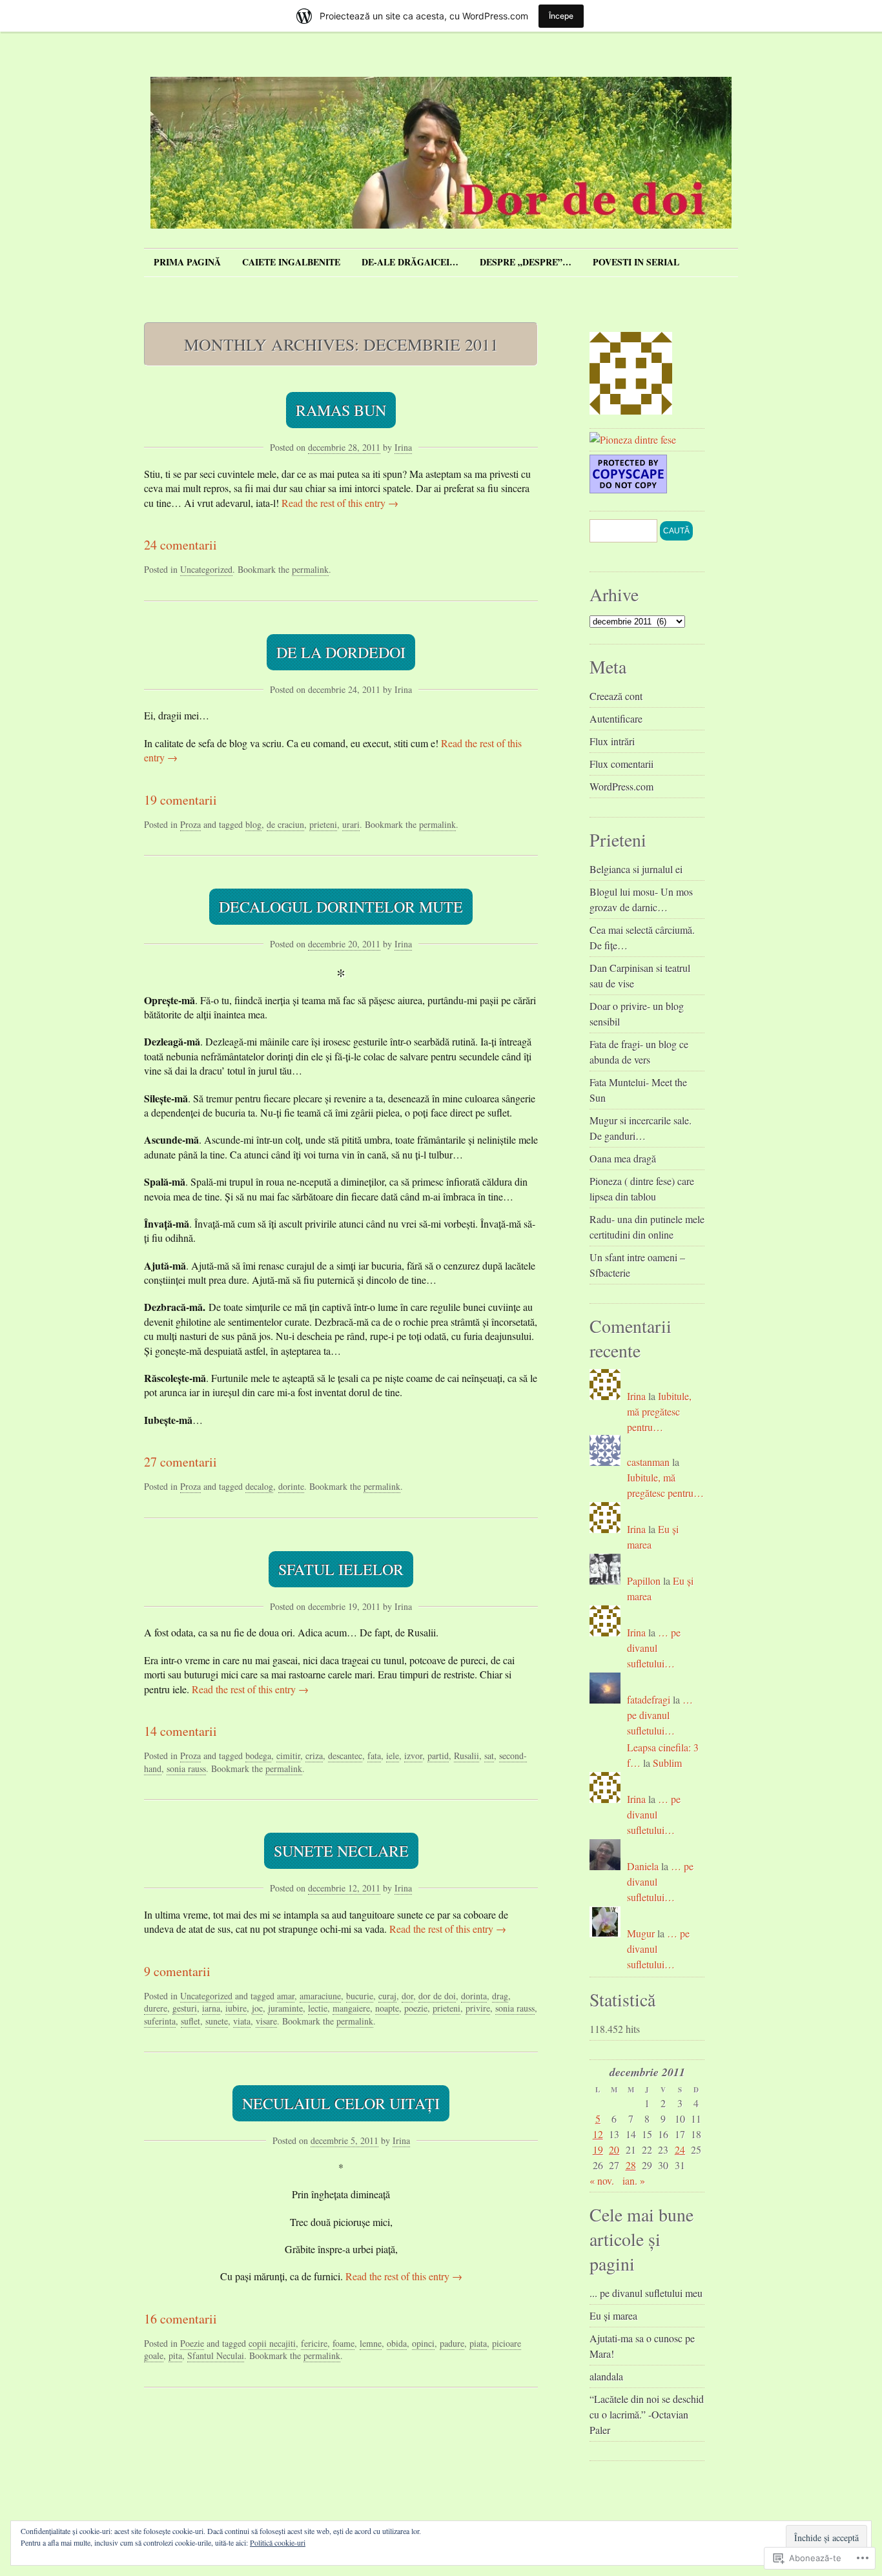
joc (257, 2008)
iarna (211, 2008)
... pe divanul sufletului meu (646, 2293)
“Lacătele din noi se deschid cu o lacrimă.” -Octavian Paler (647, 2414)
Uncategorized (206, 569)
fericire (314, 2343)
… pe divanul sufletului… (654, 1648)
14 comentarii (180, 1731)
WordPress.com (621, 786)
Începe (561, 16)
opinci (423, 2343)
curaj (387, 1996)
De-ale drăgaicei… (410, 262)
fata (374, 1756)
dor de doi (437, 1996)
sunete (217, 2021)
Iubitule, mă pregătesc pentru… (659, 1411)
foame (344, 2343)
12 (598, 2134)
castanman (648, 1462)
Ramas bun (341, 410)
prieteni (323, 824)
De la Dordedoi (341, 652)
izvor (413, 1756)
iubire (236, 2008)
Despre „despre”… (526, 262)
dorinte (291, 1486)
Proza (190, 824)
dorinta (474, 1996)
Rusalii (467, 1756)
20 (614, 2149)
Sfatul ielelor (341, 1569)
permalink (310, 569)
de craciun (285, 824)
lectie (318, 2008)
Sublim (667, 1763)
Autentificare (616, 718)
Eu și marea (613, 2315)
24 (680, 2149)
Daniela (643, 1866)
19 (598, 2149)
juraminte (285, 2008)
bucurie (360, 1996)
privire (478, 2008)
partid (438, 1756)
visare (266, 2021)
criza (314, 1756)
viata (242, 2021)
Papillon (644, 1581)
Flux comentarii (621, 764)
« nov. (602, 2180)
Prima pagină (187, 262)
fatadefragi (649, 1699)
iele (393, 1756)
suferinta (160, 2021)
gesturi (185, 2008)
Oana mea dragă (623, 1158)
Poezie (192, 2343)
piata (478, 2343)
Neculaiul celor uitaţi (341, 2103)
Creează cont (616, 696)
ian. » (634, 2180)
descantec (345, 1756)
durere (156, 2008)
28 (631, 2165)
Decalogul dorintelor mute (341, 907)
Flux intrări (612, 741)
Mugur (641, 1933)
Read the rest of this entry (340, 503)
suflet (190, 2021)
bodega (258, 1756)
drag (500, 1996)
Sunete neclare (341, 1851)
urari (351, 824)
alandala (606, 2376)
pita (175, 2355)
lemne (371, 2343)
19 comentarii (180, 800)
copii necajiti (272, 2343)
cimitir (288, 1756)
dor (407, 1996)
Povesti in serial (636, 262)
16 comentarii (180, 2319)
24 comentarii (180, 545)
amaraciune (320, 1996)
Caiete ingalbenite (291, 262)
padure (452, 2343)
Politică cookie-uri (278, 2542)
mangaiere (351, 2008)
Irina (403, 447)
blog (253, 824)
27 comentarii (180, 1462)
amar (286, 1996)
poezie (416, 2008)
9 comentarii (177, 1971)
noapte (387, 2008)
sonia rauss (186, 1768)
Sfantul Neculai (216, 2355)
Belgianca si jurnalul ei (636, 869)
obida (397, 2343)
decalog (259, 1486)
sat (489, 1756)
